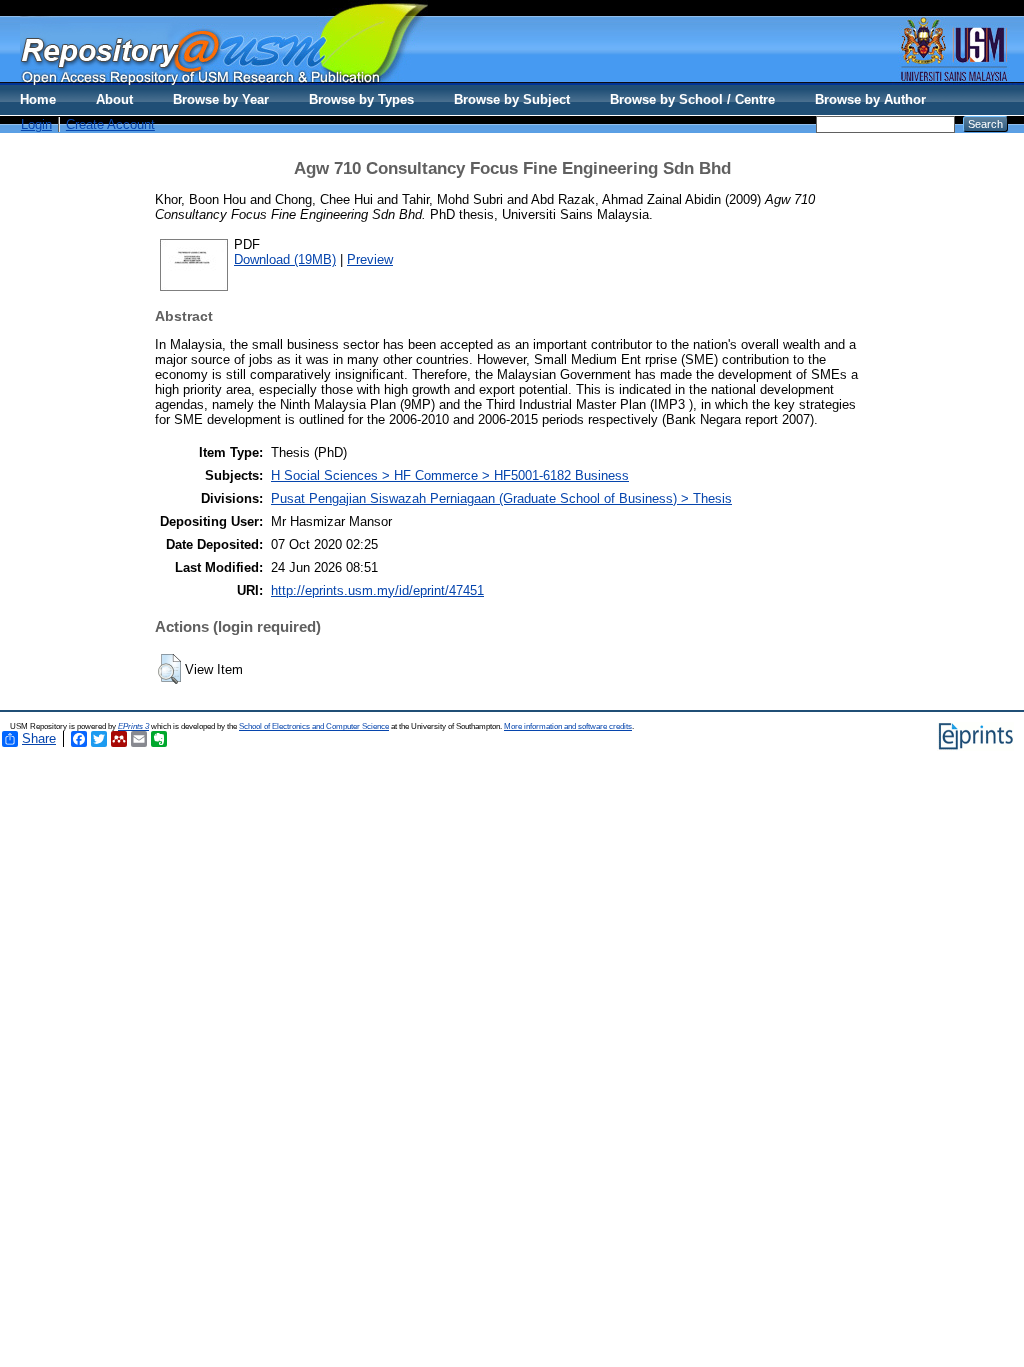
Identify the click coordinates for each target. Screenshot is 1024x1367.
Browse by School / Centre (692, 99)
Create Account (110, 124)
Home (38, 99)
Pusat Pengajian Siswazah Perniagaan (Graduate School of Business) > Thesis (501, 498)
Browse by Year (221, 99)
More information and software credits (568, 726)
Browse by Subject (512, 99)
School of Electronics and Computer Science (314, 726)
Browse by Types (361, 99)
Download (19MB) (285, 259)
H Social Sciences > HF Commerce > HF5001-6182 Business (450, 475)
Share (39, 738)
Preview (370, 259)
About (114, 99)
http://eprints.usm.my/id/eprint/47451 (377, 590)
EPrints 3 (133, 726)
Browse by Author (870, 99)
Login (36, 124)
